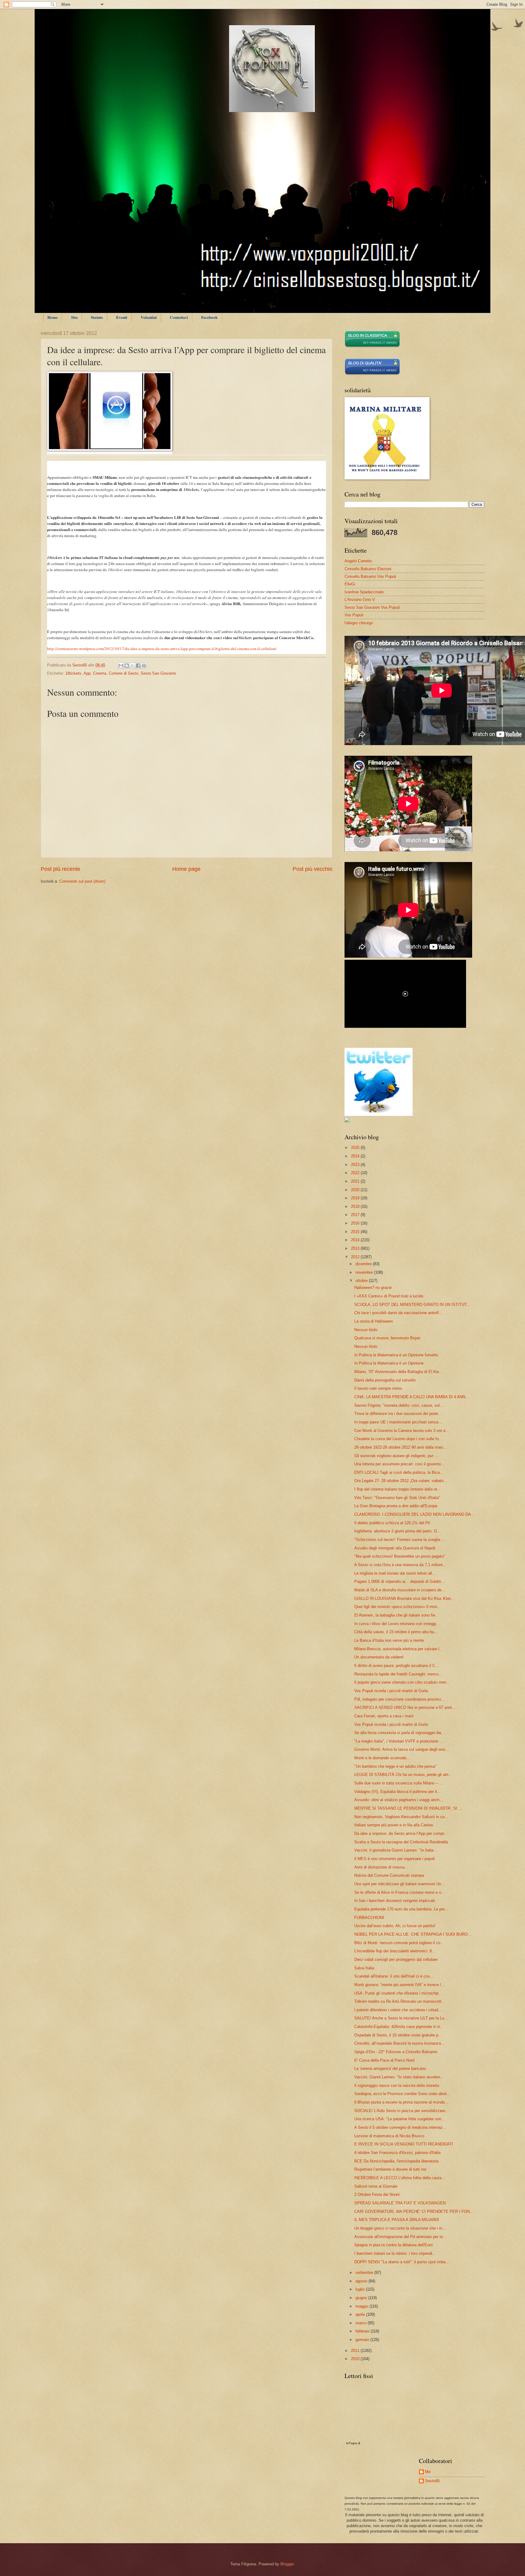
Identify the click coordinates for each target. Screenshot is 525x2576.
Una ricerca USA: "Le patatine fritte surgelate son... (400, 2119)
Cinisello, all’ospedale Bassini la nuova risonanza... (399, 2043)
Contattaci (179, 317)
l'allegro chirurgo (359, 623)
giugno (362, 2298)
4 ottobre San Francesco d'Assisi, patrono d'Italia (397, 2153)
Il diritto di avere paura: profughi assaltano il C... (396, 1666)
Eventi (122, 317)
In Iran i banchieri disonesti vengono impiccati (395, 1901)
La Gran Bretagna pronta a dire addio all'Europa (396, 1506)
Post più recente (60, 869)
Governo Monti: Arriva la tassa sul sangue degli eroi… (402, 1749)
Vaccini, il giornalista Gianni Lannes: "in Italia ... (396, 1850)
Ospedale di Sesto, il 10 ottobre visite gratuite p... (398, 2035)
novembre (365, 1272)
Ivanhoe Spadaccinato (364, 592)
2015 (356, 1232)
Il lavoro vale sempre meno (378, 1388)
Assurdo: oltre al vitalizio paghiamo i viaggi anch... (399, 1800)
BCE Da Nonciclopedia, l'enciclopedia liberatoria (396, 2161)
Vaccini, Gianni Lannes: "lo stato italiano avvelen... (399, 2077)
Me (428, 2472)
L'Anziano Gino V (360, 600)
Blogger (287, 2564)
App (87, 673)
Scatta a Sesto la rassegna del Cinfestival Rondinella (401, 1842)
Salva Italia (364, 1968)
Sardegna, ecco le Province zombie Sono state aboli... (402, 2094)
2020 (356, 1190)
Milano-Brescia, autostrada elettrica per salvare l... (399, 1649)
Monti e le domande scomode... (382, 1758)
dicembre (364, 1264)
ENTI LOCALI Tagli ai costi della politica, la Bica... (399, 1472)
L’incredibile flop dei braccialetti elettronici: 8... (395, 1951)
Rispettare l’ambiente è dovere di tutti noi (390, 2169)
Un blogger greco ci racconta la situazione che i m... (400, 2228)
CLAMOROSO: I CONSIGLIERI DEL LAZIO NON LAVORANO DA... (414, 1514)
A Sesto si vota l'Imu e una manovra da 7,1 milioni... (400, 1565)
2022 (356, 1173)
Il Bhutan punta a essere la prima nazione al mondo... (401, 2102)
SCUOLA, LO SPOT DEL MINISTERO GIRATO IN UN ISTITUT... (412, 1305)
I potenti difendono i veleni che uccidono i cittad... (398, 2010)
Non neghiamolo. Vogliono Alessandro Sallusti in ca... (401, 1817)
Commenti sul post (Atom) (82, 881)
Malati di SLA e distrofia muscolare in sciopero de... (400, 1590)
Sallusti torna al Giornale (376, 2186)
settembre (365, 2273)
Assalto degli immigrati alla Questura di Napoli (395, 1548)
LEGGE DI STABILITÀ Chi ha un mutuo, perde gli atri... (403, 1775)
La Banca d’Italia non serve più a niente (389, 1640)
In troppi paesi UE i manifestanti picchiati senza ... (399, 1422)
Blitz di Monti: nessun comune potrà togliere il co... (399, 1943)
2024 (356, 1156)
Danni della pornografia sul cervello (385, 1380)
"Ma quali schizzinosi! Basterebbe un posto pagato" (400, 1556)
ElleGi (350, 584)
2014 (356, 1240)
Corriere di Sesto (124, 673)
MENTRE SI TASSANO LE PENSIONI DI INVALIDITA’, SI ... (408, 1808)
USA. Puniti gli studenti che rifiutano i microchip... (398, 1993)
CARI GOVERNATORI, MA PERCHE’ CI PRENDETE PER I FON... (414, 2211)
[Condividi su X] (132, 666)
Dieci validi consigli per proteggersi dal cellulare (396, 1959)
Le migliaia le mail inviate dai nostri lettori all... (395, 1573)
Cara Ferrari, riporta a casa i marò (384, 1716)
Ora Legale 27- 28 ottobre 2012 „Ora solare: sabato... (401, 1481)
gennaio (363, 2340)
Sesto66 (432, 2481)
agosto (362, 2281)
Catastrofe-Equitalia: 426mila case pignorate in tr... (399, 2027)
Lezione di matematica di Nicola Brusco (389, 2136)
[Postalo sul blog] (127, 666)
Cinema (100, 673)
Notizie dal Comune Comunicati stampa (389, 1875)
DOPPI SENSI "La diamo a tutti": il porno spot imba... (402, 2262)
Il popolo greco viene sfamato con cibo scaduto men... (402, 1682)
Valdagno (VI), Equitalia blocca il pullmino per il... (397, 1792)
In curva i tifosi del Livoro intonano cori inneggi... (397, 1624)
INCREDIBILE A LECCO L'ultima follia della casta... (400, 2178)
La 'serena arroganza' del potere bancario (390, 2068)
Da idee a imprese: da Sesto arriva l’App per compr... (401, 1833)
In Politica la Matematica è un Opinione (389, 1363)
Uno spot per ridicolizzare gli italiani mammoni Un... (400, 1884)
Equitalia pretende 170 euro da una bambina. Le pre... (401, 1909)
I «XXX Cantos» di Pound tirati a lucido (389, 1296)
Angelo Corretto (358, 561)
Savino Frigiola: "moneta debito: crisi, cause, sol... (399, 1405)
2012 (356, 1257)
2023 (356, 1165)
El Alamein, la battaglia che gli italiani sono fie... (396, 1615)
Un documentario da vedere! (379, 1657)
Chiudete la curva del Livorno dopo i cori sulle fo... (398, 1439)
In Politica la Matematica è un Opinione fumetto (396, 1355)
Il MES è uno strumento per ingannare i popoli (395, 1859)
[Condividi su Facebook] (138, 666)
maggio (362, 2306)
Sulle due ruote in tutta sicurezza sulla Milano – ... (398, 1783)
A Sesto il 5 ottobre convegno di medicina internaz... (400, 2127)
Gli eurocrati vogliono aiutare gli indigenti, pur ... (396, 1456)
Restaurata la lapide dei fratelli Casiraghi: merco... (398, 1674)
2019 (356, 1198)
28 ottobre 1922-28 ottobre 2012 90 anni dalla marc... (401, 1447)
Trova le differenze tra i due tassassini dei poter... (398, 1414)
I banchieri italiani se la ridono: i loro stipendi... (395, 2253)
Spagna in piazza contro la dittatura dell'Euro (393, 2245)
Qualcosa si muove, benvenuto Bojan (387, 1338)
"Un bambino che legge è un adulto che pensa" (395, 1766)
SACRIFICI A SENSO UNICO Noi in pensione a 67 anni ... (405, 1707)
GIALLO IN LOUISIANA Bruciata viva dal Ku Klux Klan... (404, 1598)
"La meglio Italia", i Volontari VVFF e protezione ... (399, 1741)
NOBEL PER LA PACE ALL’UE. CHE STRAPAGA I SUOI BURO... (413, 1934)
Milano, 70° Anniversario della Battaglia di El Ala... (398, 1372)
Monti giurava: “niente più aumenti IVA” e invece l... (399, 1985)
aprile (361, 2314)
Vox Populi (354, 615)
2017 (356, 1215)
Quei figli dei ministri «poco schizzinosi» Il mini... (397, 1607)
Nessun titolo (366, 1330)
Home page (186, 869)
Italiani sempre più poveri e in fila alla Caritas (394, 1825)
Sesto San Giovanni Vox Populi (372, 607)
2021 (356, 1181)
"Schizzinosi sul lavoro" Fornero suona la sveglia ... (400, 1540)
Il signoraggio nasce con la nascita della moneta (397, 2085)
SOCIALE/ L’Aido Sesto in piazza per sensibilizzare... (401, 2111)
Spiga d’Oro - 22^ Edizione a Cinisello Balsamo (396, 2052)
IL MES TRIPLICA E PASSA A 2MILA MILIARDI (397, 2220)
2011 (356, 2351)
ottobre (362, 1281)
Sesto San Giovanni (158, 673)
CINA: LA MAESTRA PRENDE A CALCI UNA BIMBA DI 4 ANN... (412, 1397)
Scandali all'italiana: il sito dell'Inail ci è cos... (394, 1976)
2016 (356, 1223)
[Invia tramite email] (121, 666)
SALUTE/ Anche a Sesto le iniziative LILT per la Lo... (401, 2018)
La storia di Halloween (374, 1321)
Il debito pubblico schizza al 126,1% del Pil (392, 1523)
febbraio (363, 2331)
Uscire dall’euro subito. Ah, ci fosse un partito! (395, 1926)
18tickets (73, 673)
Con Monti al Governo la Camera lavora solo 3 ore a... (402, 1431)
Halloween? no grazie (373, 1288)
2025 (356, 1148)
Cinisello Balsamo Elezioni (368, 569)
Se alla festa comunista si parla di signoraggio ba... (399, 1733)
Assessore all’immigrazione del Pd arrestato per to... (400, 2237)
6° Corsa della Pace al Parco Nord (384, 2060)
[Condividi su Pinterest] (144, 666)
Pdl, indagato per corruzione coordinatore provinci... (400, 1699)
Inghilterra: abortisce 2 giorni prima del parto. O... (397, 1531)
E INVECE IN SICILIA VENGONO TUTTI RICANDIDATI (404, 2144)
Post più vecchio (312, 869)
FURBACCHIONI (369, 1918)
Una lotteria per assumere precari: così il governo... (399, 1464)
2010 (356, 2359)
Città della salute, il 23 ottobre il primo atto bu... (396, 1632)
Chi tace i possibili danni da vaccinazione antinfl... (398, 1313)
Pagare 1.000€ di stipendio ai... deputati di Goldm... (400, 1581)
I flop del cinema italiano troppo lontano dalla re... (398, 1489)
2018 (356, 1206)
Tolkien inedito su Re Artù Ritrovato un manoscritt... (400, 2001)
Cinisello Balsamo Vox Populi (370, 576)
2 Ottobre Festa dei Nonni (377, 2194)
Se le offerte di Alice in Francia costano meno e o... (400, 1892)
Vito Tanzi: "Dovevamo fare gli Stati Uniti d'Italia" (397, 1498)
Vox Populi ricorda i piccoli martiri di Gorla (391, 1691)
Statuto (97, 317)
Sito (74, 317)
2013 (356, 1248)
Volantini (149, 317)
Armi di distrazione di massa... (381, 1867)
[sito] (372, 374)
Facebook (209, 317)
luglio (361, 2289)
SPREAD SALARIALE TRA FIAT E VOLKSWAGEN (400, 2203)
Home (53, 317)
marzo (362, 2323)
